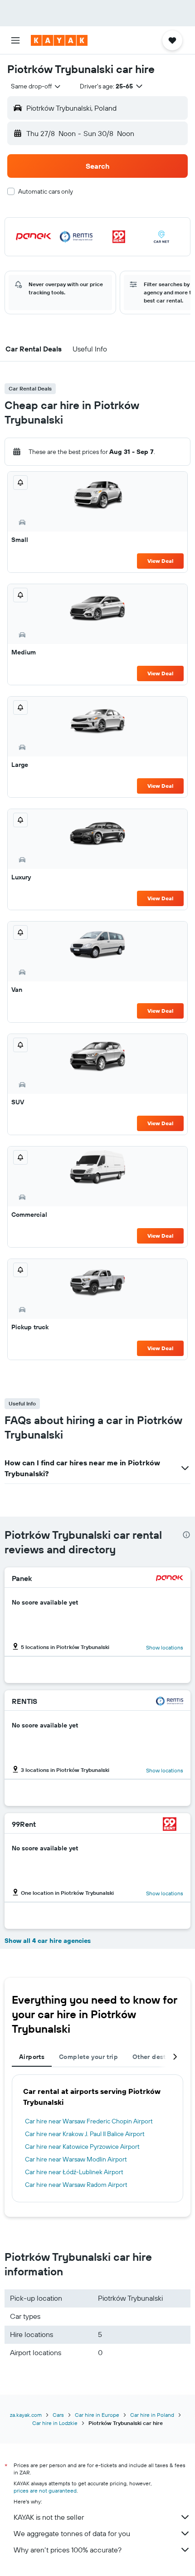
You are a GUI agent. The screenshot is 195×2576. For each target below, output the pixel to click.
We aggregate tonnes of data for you (72, 2533)
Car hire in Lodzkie (55, 2423)
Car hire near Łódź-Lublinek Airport (74, 2172)
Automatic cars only (46, 191)
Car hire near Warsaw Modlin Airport (76, 2159)
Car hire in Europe (97, 2415)
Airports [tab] (32, 2057)
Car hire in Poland (152, 2415)
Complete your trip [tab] (88, 2057)
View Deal (160, 561)
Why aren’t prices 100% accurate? (68, 2550)
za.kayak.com (26, 2415)
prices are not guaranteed (45, 2491)
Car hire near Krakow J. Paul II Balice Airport (85, 2134)
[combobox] (36, 86)
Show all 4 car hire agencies (48, 1941)
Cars (58, 2415)
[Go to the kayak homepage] (59, 40)
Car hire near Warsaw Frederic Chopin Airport (89, 2121)
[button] (15, 40)
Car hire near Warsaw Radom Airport (76, 2185)
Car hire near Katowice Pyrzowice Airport (82, 2147)
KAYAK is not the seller (49, 2517)
